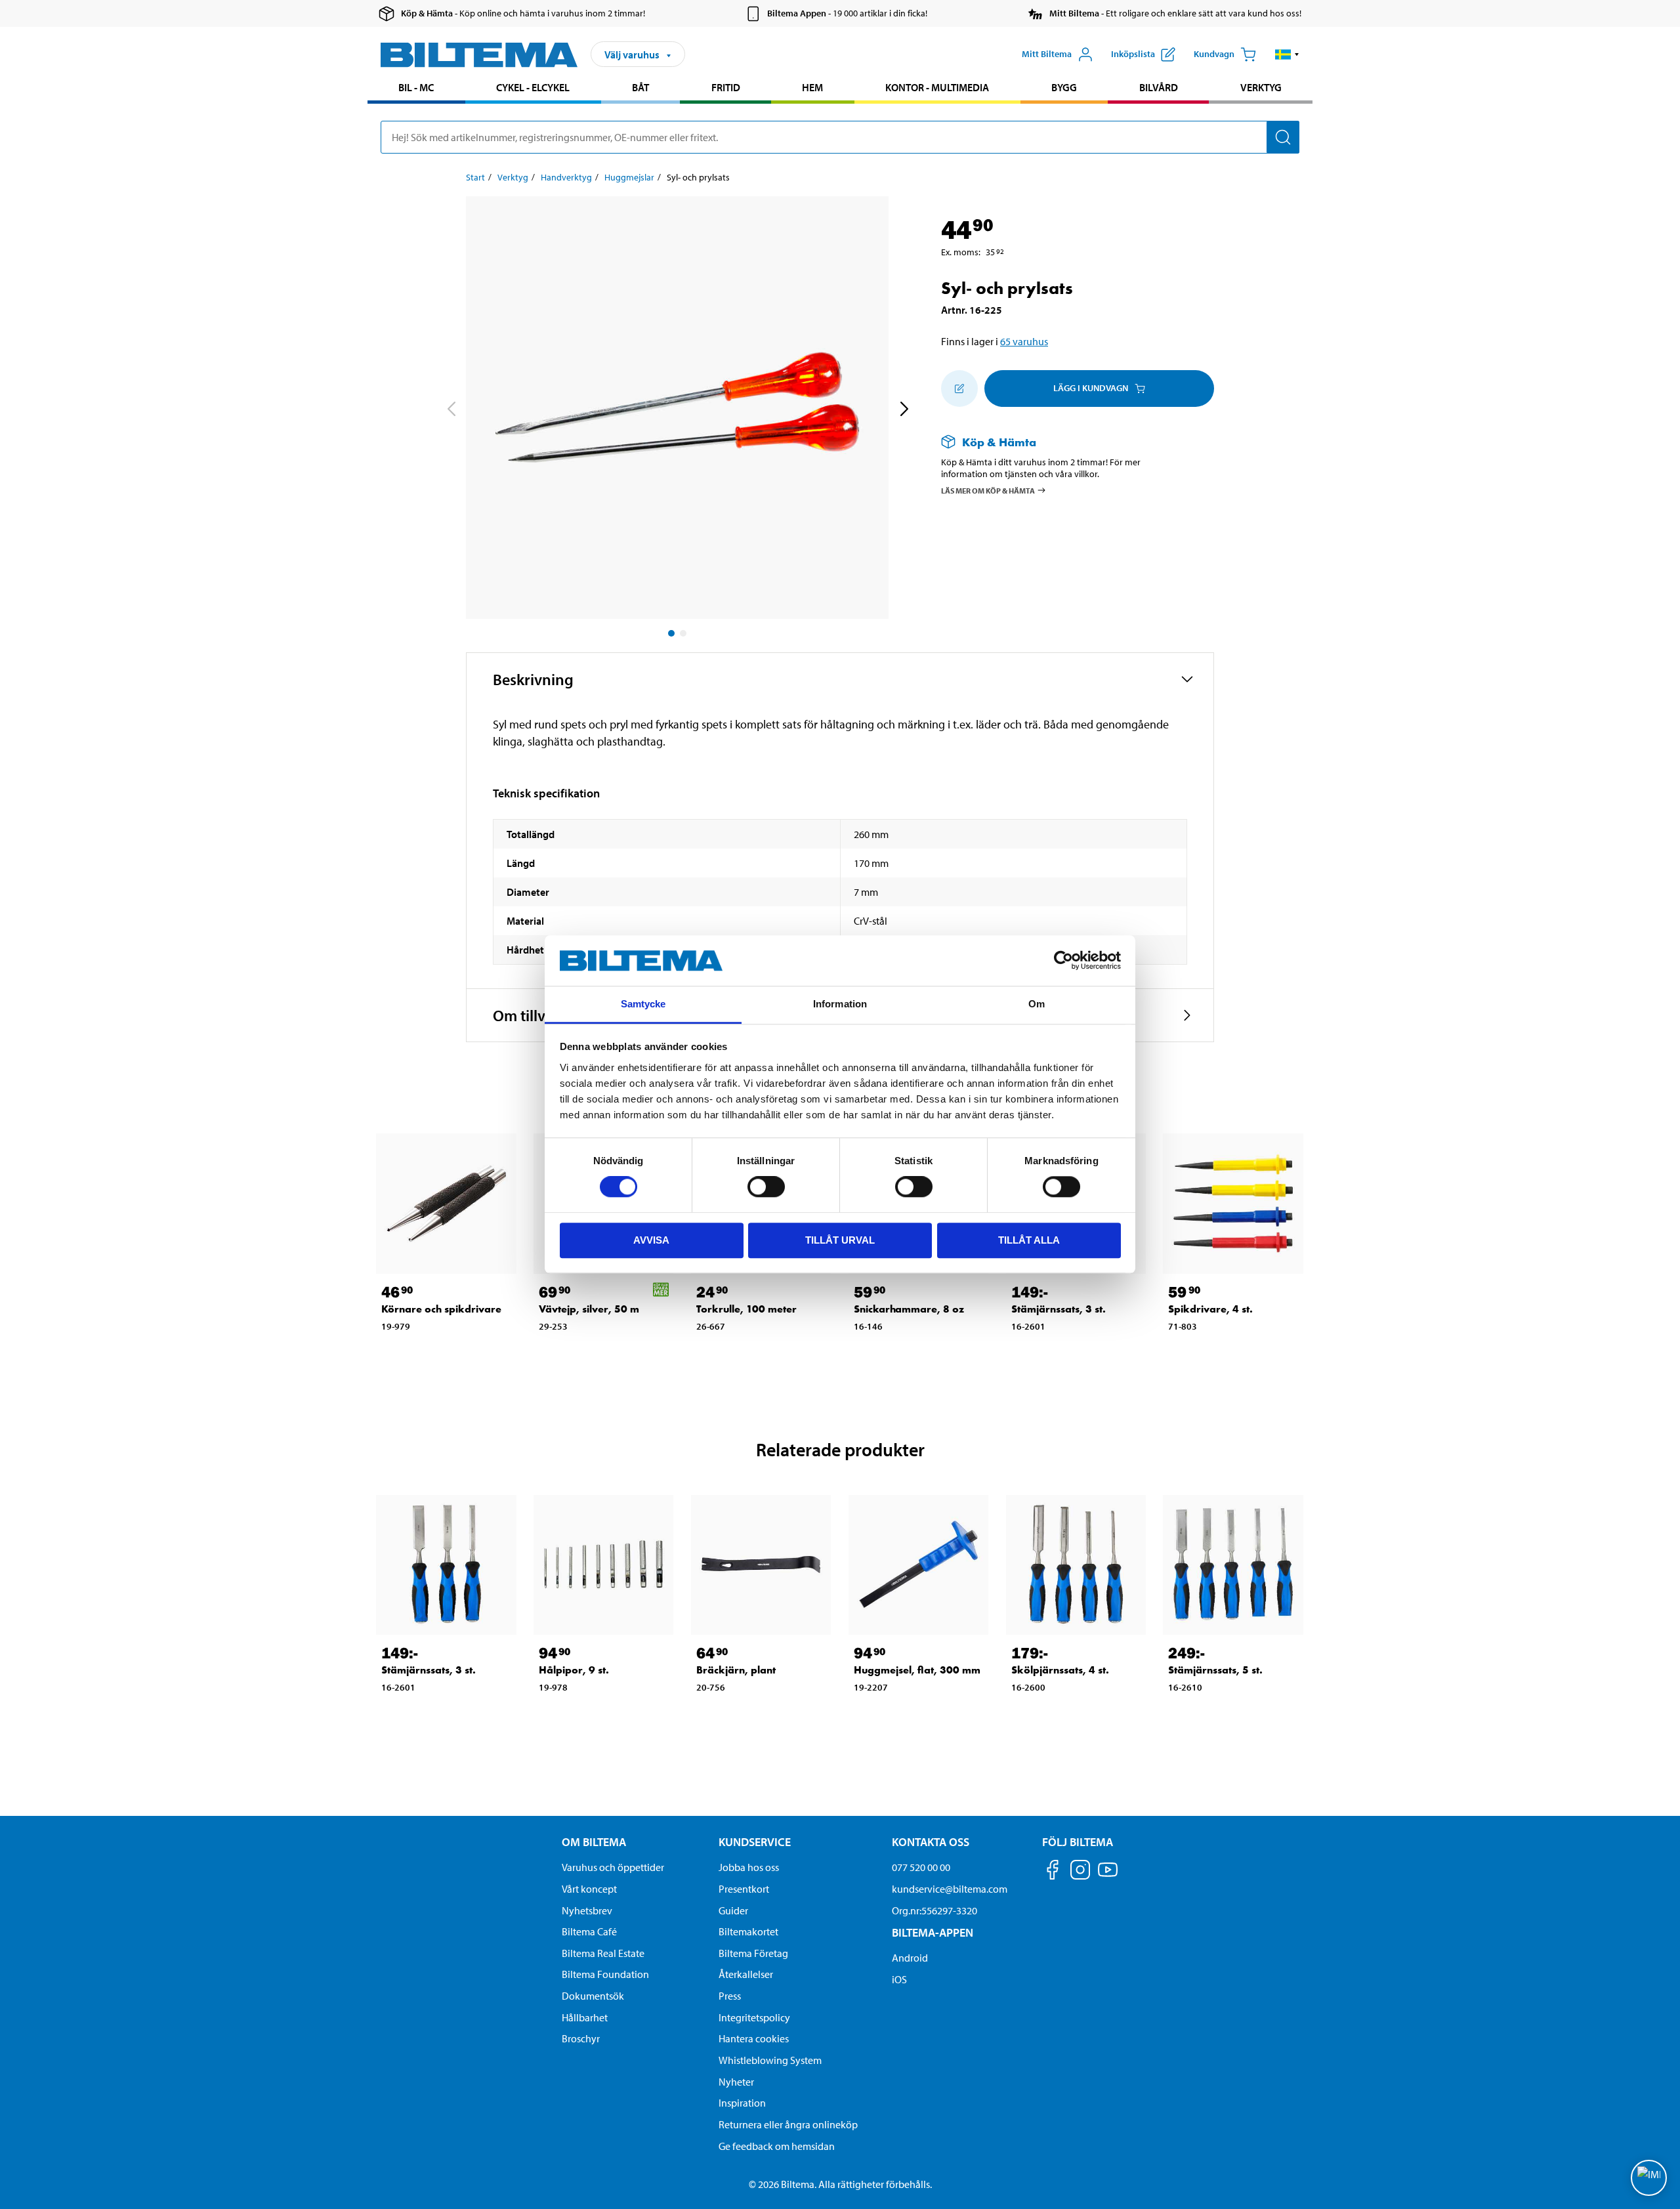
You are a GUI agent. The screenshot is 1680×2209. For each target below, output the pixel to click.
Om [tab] (1037, 1004)
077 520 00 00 (921, 1867)
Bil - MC (416, 87)
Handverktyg (566, 177)
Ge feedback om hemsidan (777, 2146)
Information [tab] (840, 1004)
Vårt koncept (589, 1889)
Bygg (1064, 87)
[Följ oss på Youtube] (1108, 1876)
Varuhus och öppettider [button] (613, 1867)
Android (910, 1958)
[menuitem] (416, 89)
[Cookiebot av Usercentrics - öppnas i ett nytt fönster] (1063, 961)
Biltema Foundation (605, 1974)
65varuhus (1024, 341)
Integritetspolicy (754, 2017)
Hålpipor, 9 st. (574, 1670)
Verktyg (1261, 87)
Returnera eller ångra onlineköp (788, 2124)
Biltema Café (589, 1931)
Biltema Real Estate (603, 1953)
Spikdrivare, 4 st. (1210, 1309)
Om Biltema (594, 1842)
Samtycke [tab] (643, 1004)
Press (730, 1996)
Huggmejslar (629, 177)
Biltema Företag (753, 1953)
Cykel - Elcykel (533, 87)
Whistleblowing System (770, 2060)
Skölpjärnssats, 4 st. (1060, 1670)
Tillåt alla (1029, 1240)
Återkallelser (746, 1974)
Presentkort (744, 1889)
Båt (640, 87)
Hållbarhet (585, 2017)
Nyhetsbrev (587, 1910)
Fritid (726, 87)
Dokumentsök (593, 1996)
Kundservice (755, 1842)
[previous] (451, 410)
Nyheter (736, 2082)
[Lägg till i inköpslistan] (959, 389)
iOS (899, 1979)
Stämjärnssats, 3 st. (1059, 1309)
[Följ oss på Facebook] (1053, 1872)
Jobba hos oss (749, 1867)
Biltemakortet (748, 1931)
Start (475, 177)
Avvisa (651, 1240)
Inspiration (742, 2103)
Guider (733, 1910)
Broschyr (581, 2038)
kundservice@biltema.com (950, 1889)
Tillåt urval (840, 1240)
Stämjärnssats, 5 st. (1215, 1670)
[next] (904, 410)
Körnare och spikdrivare (441, 1309)
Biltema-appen (933, 1932)
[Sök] (1283, 137)
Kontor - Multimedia (937, 87)
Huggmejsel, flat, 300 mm (917, 1670)
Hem (812, 87)
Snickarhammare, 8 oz (909, 1309)
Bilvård (1159, 87)
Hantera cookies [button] (754, 2038)
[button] (1287, 54)
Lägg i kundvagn (1091, 388)
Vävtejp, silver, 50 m (589, 1309)
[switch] (766, 1187)
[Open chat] (1649, 2178)
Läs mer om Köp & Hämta (988, 491)
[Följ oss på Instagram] (1080, 1872)
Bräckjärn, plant (736, 1670)
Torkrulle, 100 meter (746, 1309)
